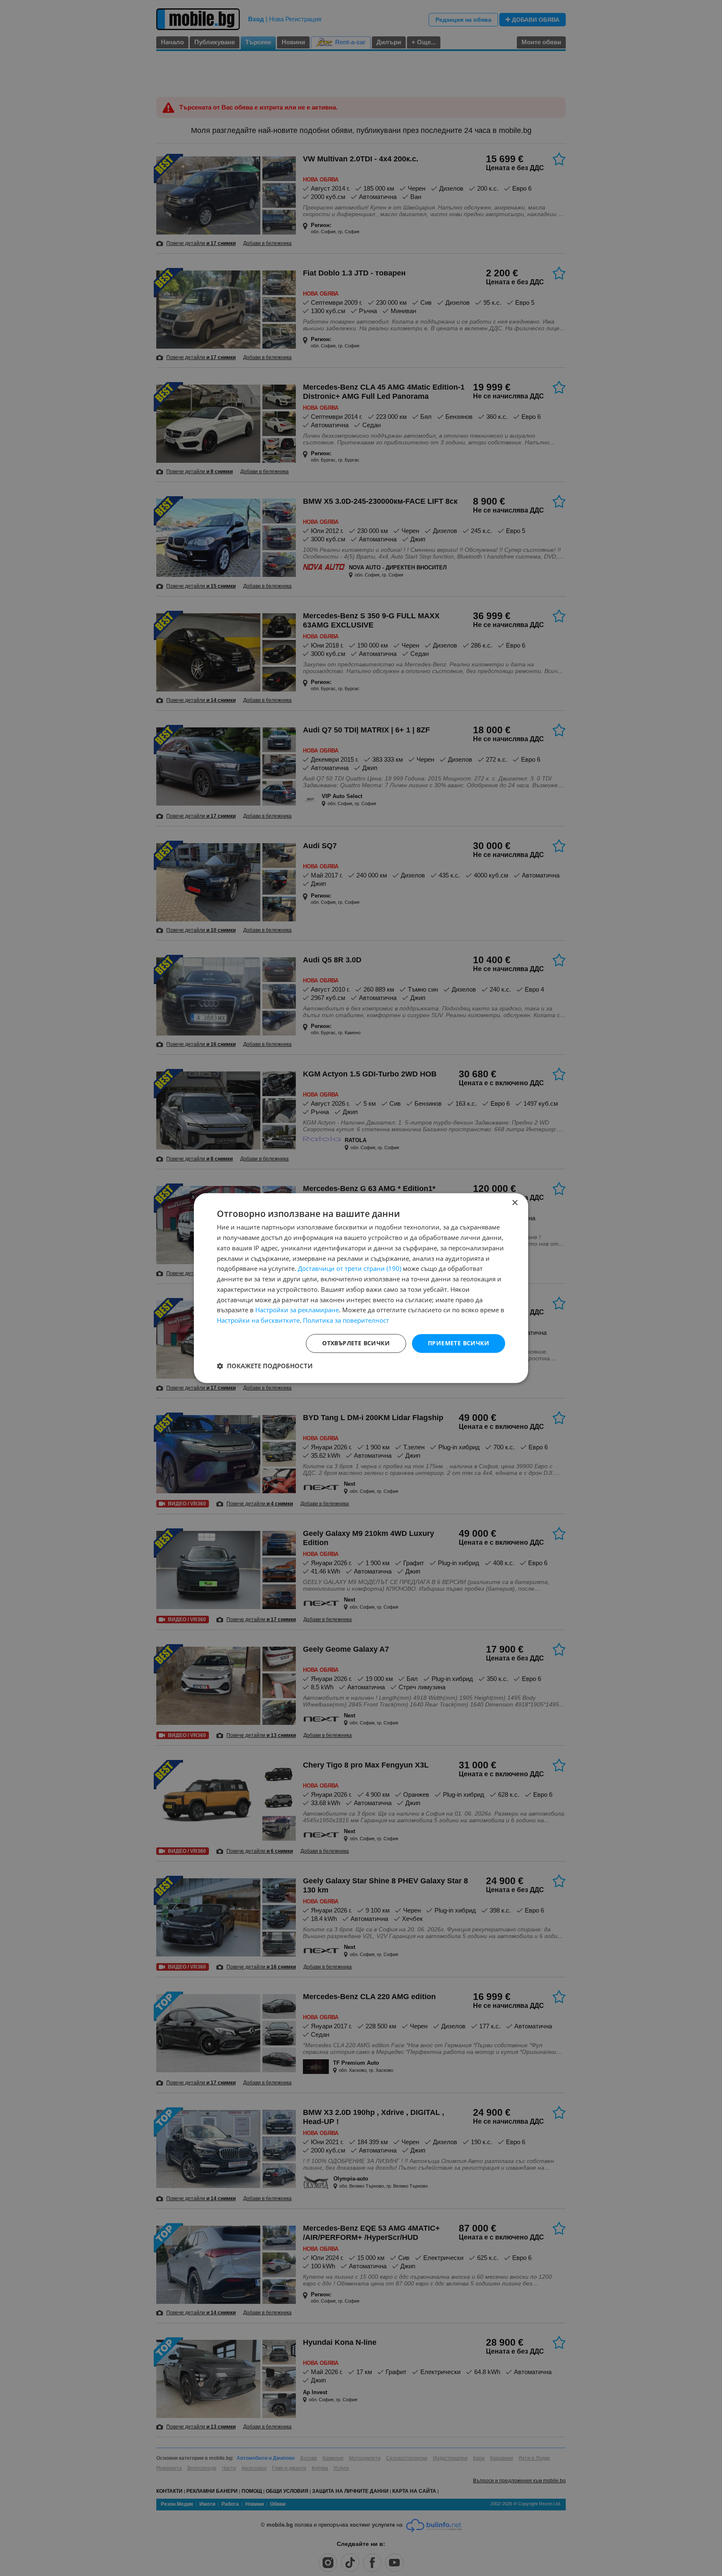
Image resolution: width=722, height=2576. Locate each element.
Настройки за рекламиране (297, 1310)
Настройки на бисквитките (258, 1320)
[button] (265, 1366)
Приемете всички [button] (459, 1343)
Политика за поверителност (346, 1320)
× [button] (515, 1203)
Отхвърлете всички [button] (356, 1343)
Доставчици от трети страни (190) (350, 1269)
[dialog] (361, 1288)
